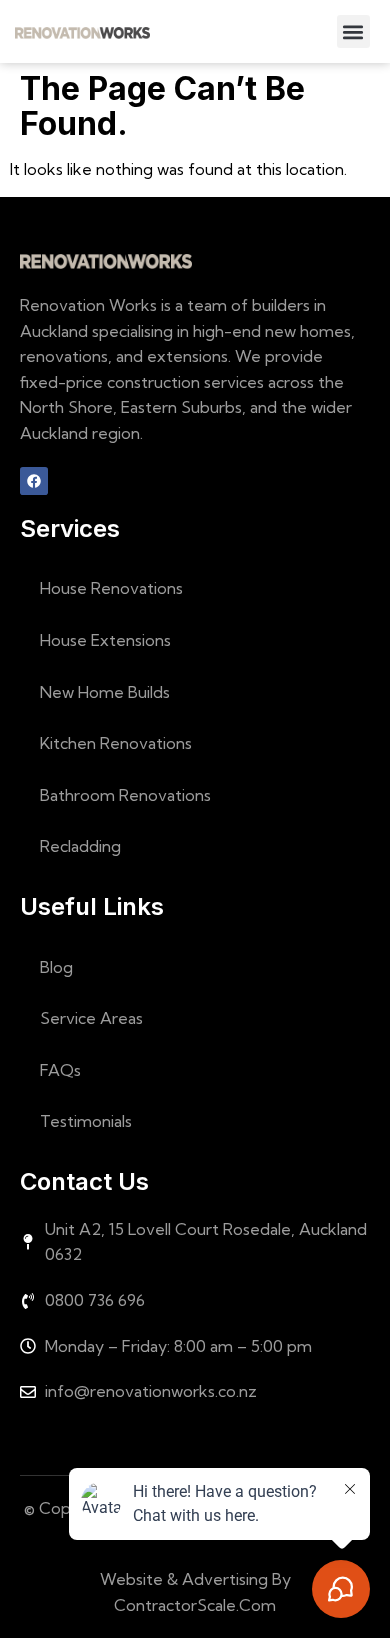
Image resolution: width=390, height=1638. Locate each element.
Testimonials (86, 1121)
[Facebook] (34, 481)
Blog (56, 967)
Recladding (80, 846)
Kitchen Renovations (116, 743)
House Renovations (111, 588)
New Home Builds (105, 692)
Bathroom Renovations (125, 795)
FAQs (60, 1070)
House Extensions (105, 640)
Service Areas (91, 1018)
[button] (353, 31)
